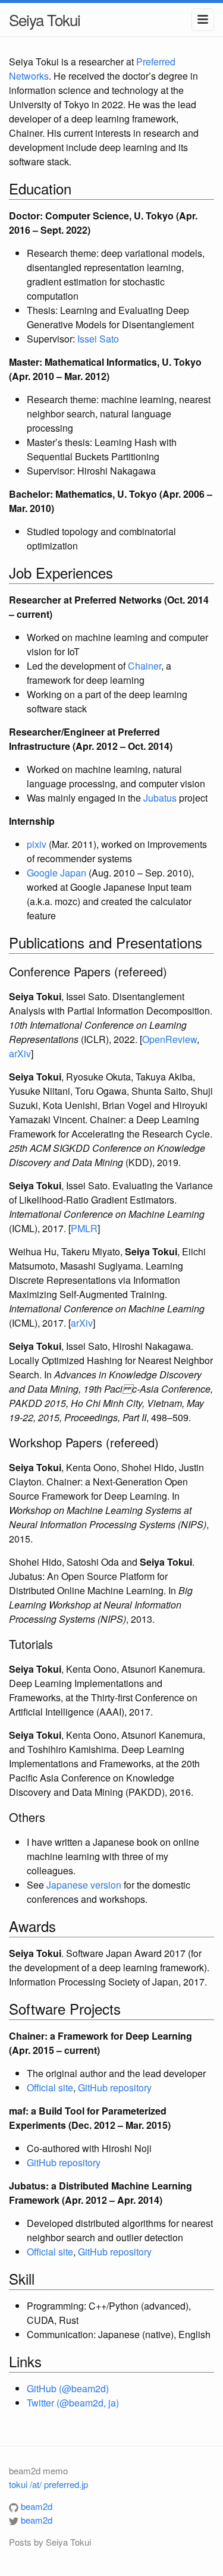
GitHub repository (115, 2087)
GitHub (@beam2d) (68, 2388)
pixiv (37, 844)
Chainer (145, 666)
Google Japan (56, 873)
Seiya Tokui (45, 19)
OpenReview (169, 1039)
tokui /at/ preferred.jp (48, 2484)
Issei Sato (98, 339)
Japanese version (84, 1885)
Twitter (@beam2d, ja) (73, 2403)
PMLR (84, 1228)
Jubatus (160, 798)
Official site (50, 2087)
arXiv (20, 1053)
